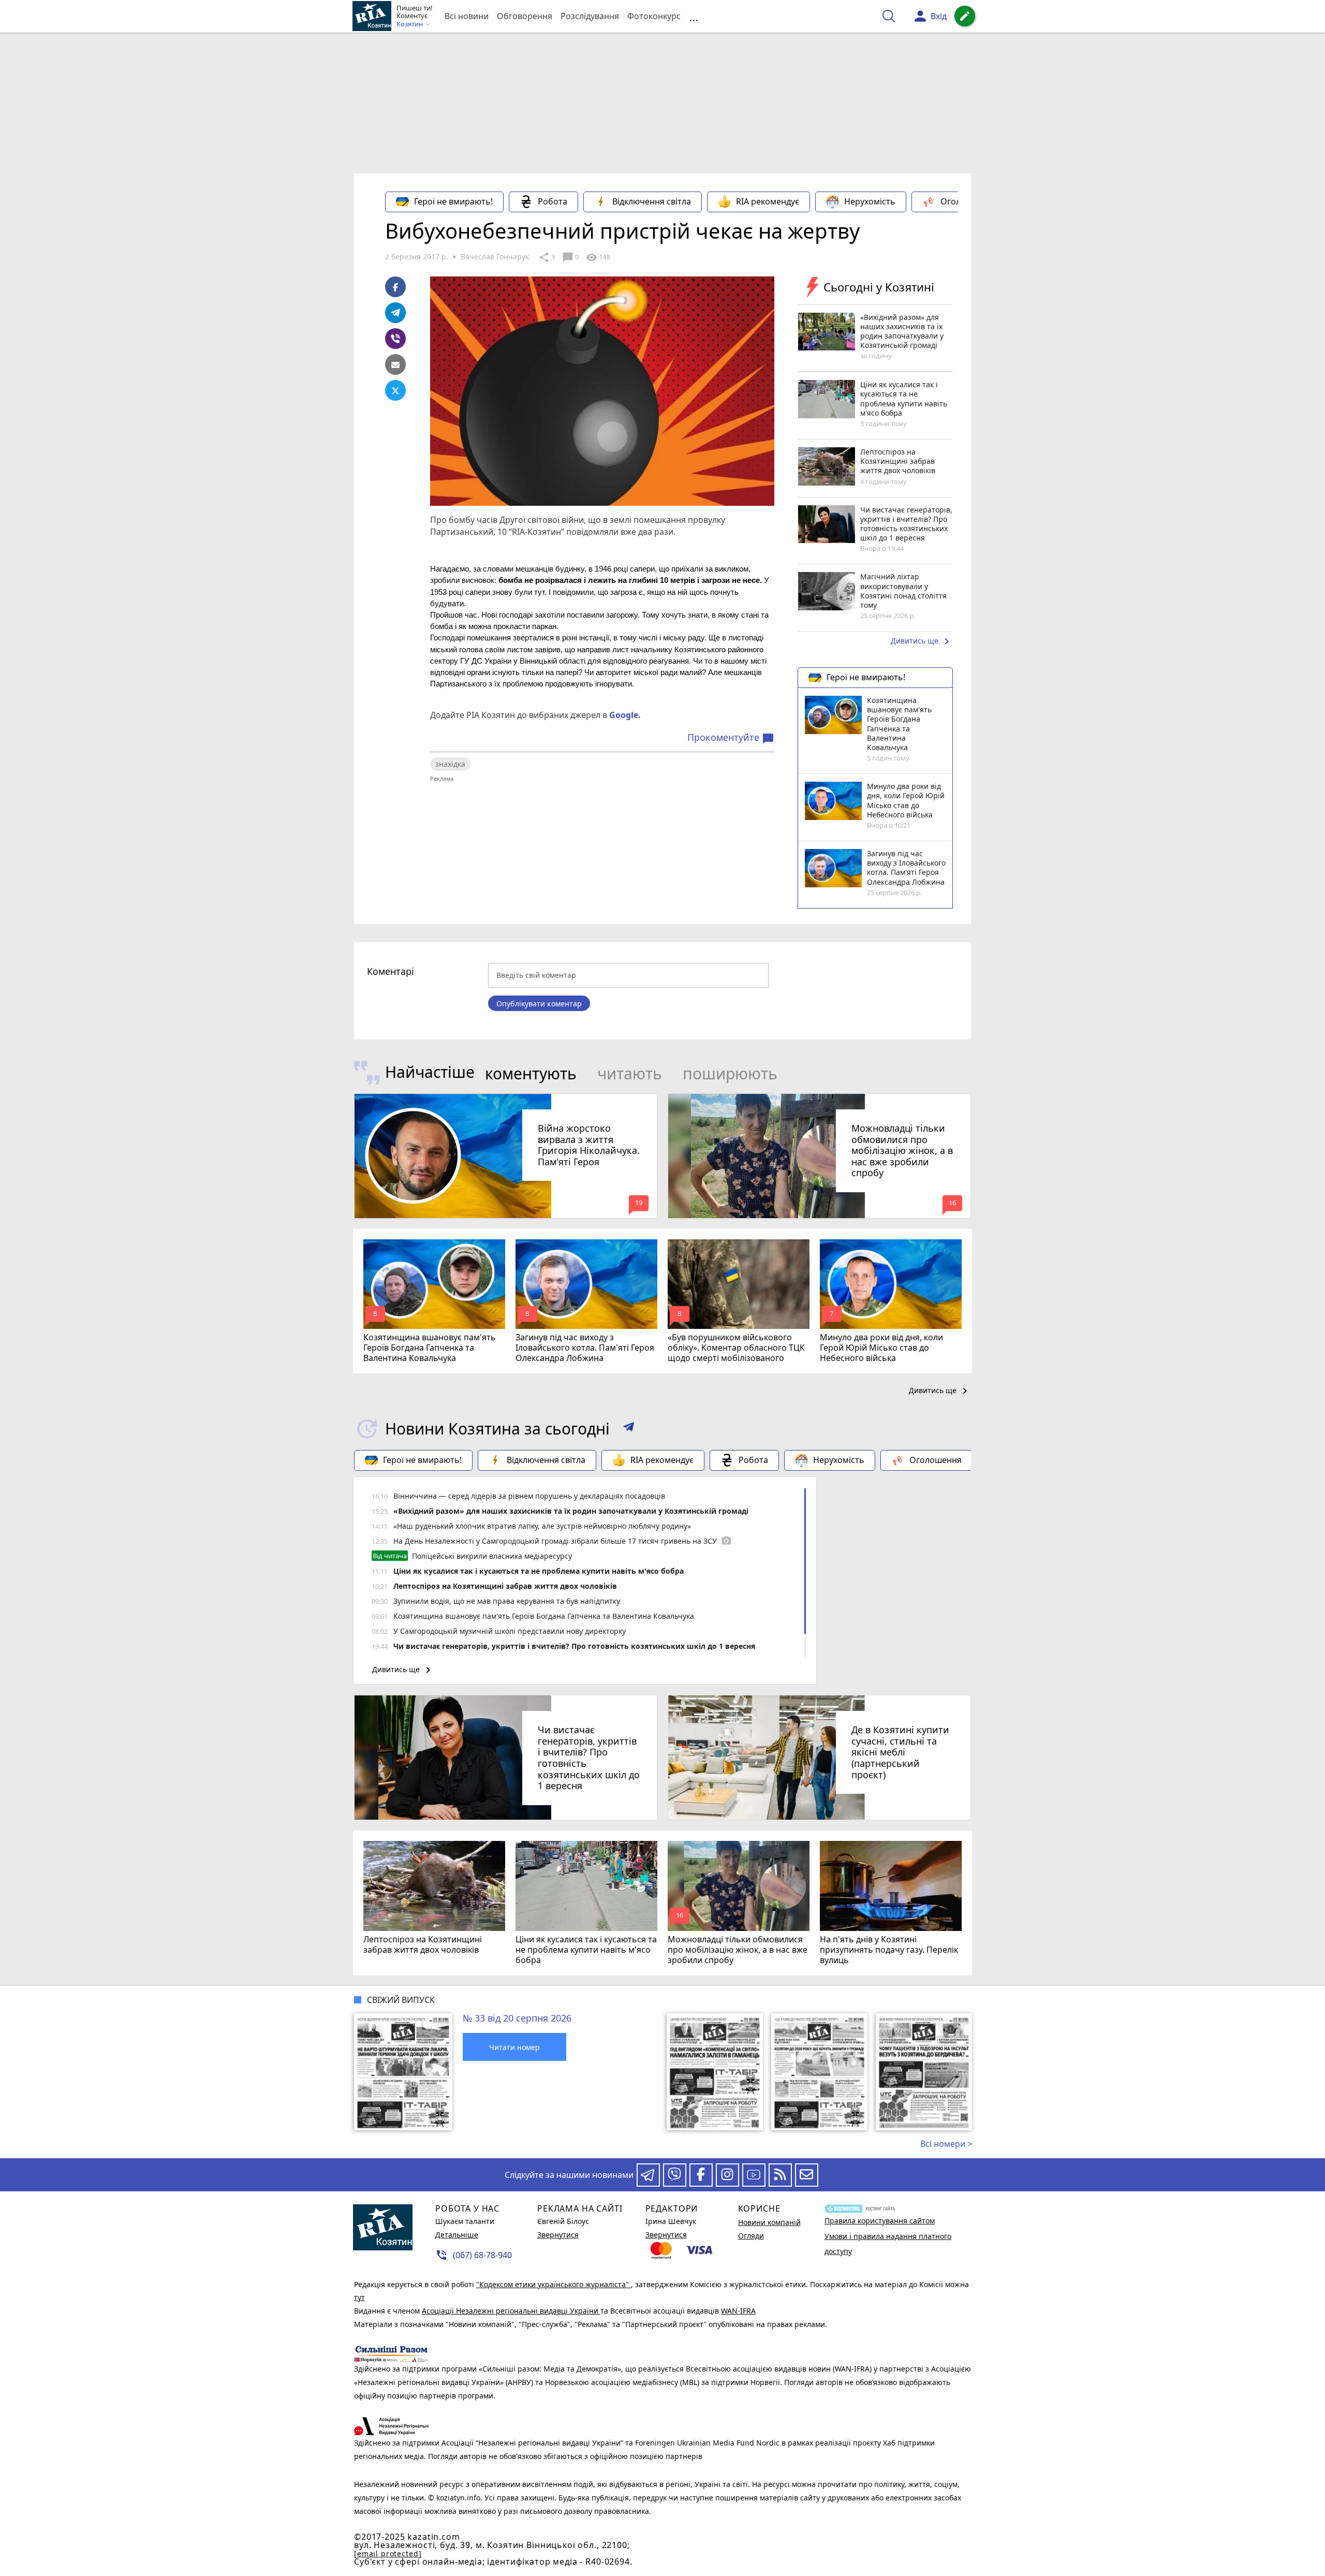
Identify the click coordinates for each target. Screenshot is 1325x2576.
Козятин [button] (410, 24)
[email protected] (388, 2553)
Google (624, 715)
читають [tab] (630, 1073)
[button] (629, 1429)
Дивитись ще (922, 641)
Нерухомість (870, 201)
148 (598, 257)
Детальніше (457, 2235)
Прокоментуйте (731, 738)
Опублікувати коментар (539, 1004)
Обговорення (525, 16)
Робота (553, 201)
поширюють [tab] (730, 1073)
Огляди (751, 2236)
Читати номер (514, 2047)
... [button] (694, 16)
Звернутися (558, 2235)
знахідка (450, 764)
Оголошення (967, 201)
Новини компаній (769, 2222)
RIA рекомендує (768, 201)
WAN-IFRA (738, 2311)
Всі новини (467, 16)
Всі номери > (946, 2144)
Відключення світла (652, 201)
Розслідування (590, 16)
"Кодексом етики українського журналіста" (554, 2284)
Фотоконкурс (654, 16)
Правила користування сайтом (880, 2221)
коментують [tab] (531, 1073)
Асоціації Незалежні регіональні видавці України (511, 2311)
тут (359, 2297)
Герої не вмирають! (453, 201)
